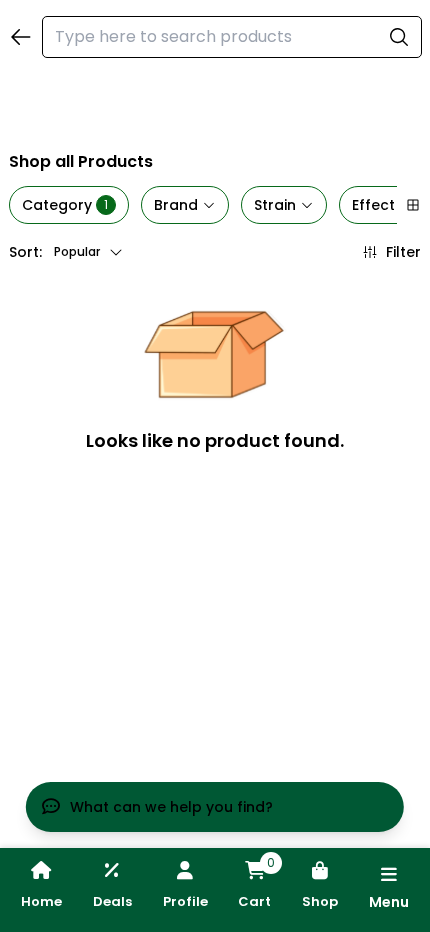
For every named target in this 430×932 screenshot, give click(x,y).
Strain (275, 205)
